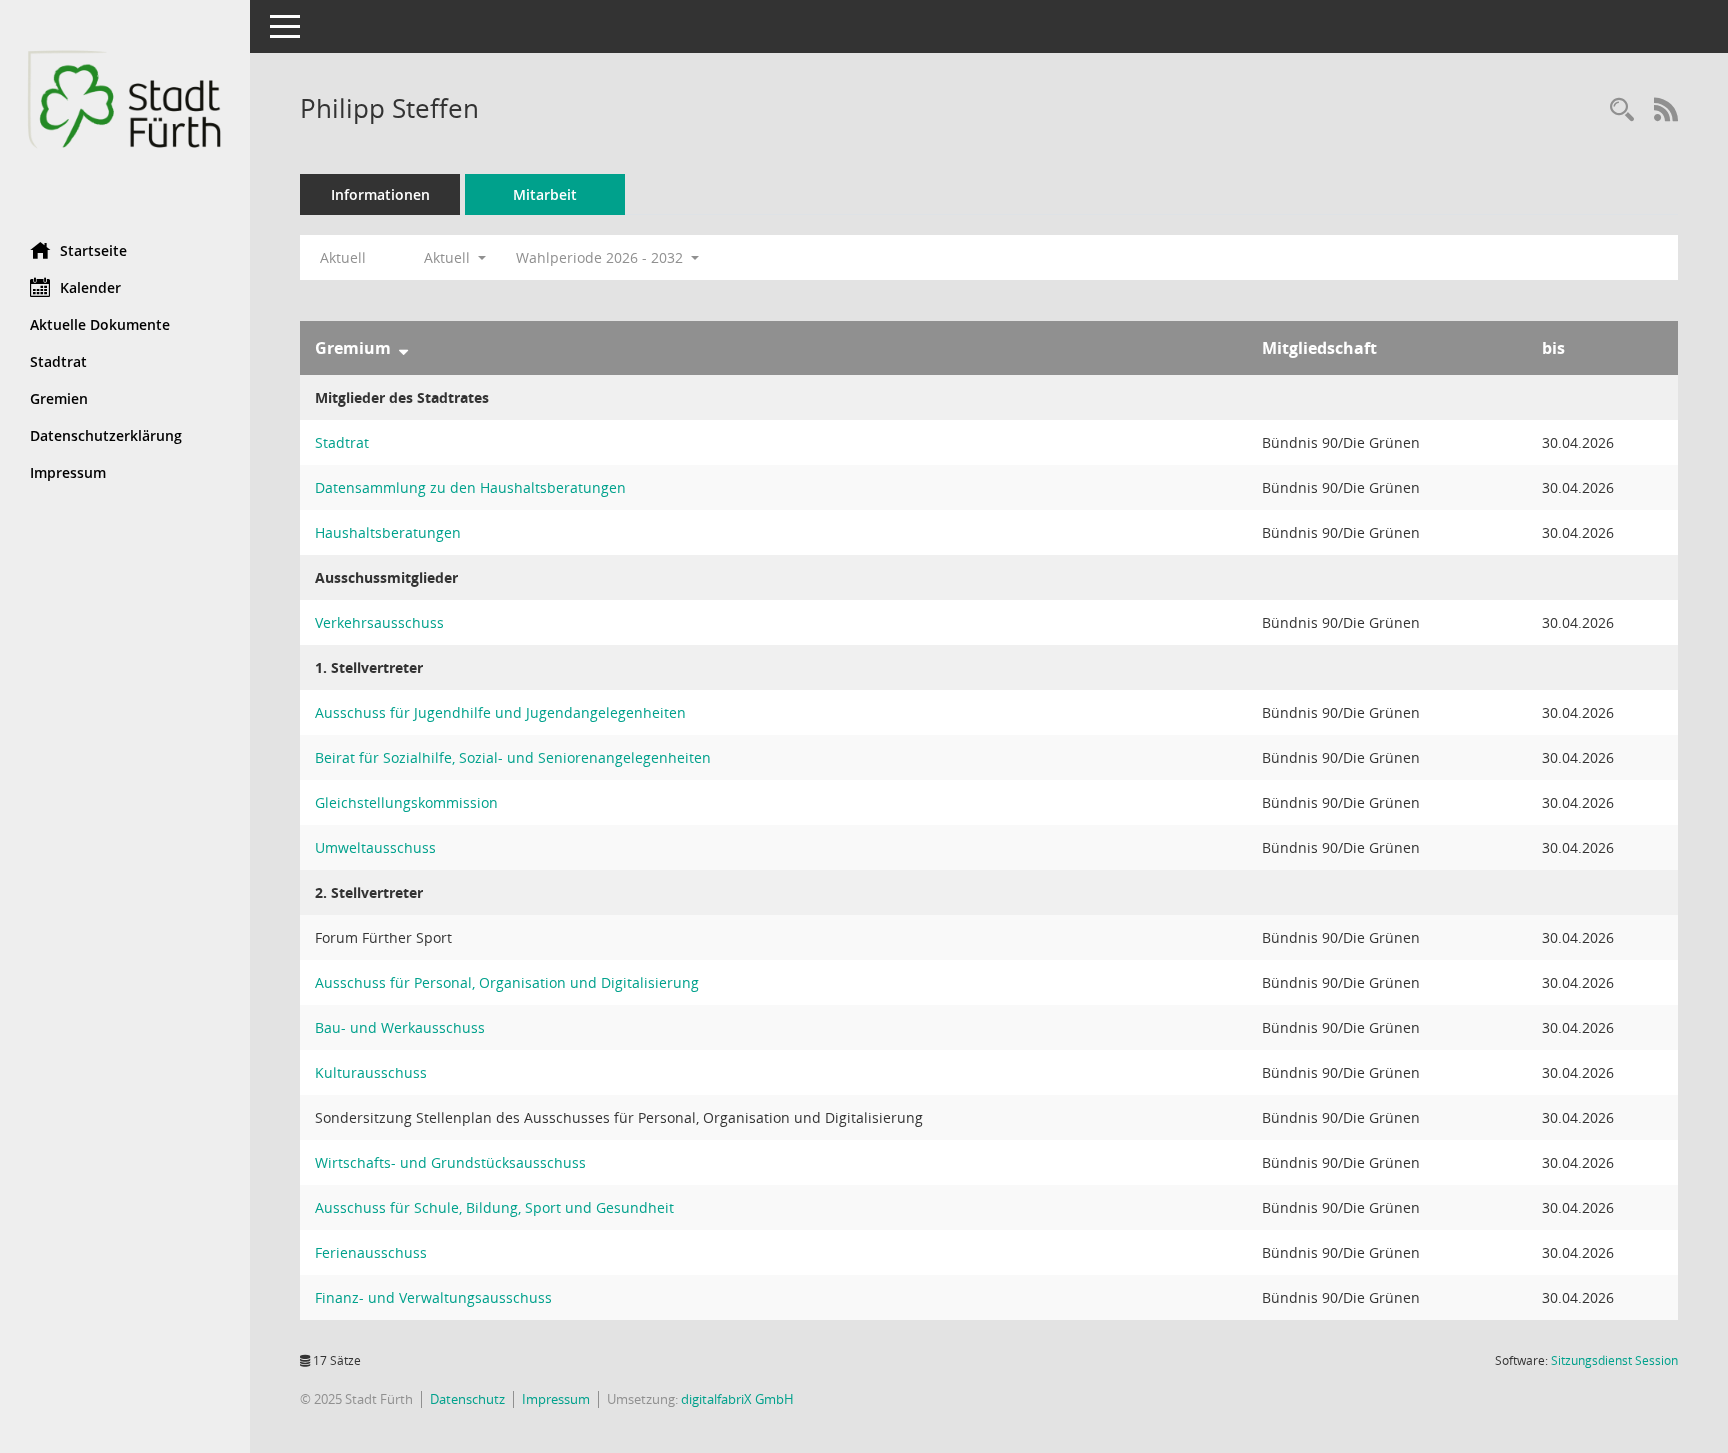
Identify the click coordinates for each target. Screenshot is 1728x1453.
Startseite (93, 250)
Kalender (90, 287)
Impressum (68, 472)
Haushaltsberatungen (388, 532)
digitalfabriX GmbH (737, 1399)
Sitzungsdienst (1614, 1360)
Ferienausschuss (371, 1252)
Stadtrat (58, 361)
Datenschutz (467, 1399)
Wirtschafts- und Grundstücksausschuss (450, 1162)
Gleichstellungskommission (406, 802)
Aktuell (343, 257)
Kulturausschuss (371, 1072)
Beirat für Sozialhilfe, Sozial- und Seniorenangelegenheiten (513, 757)
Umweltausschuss (375, 847)
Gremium (353, 348)
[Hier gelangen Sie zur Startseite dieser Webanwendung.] (125, 113)
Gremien (59, 398)
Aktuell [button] (449, 257)
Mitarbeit (545, 194)
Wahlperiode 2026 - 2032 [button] (601, 257)
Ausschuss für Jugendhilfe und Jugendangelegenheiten (500, 712)
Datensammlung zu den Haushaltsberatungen (470, 487)
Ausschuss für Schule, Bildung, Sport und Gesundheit (494, 1207)
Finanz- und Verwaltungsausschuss (433, 1297)
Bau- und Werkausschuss (400, 1027)
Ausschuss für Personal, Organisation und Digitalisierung (507, 982)
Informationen (380, 194)
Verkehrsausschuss (379, 622)
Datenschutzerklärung (106, 435)
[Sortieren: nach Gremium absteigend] (403, 348)
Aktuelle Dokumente (100, 324)
